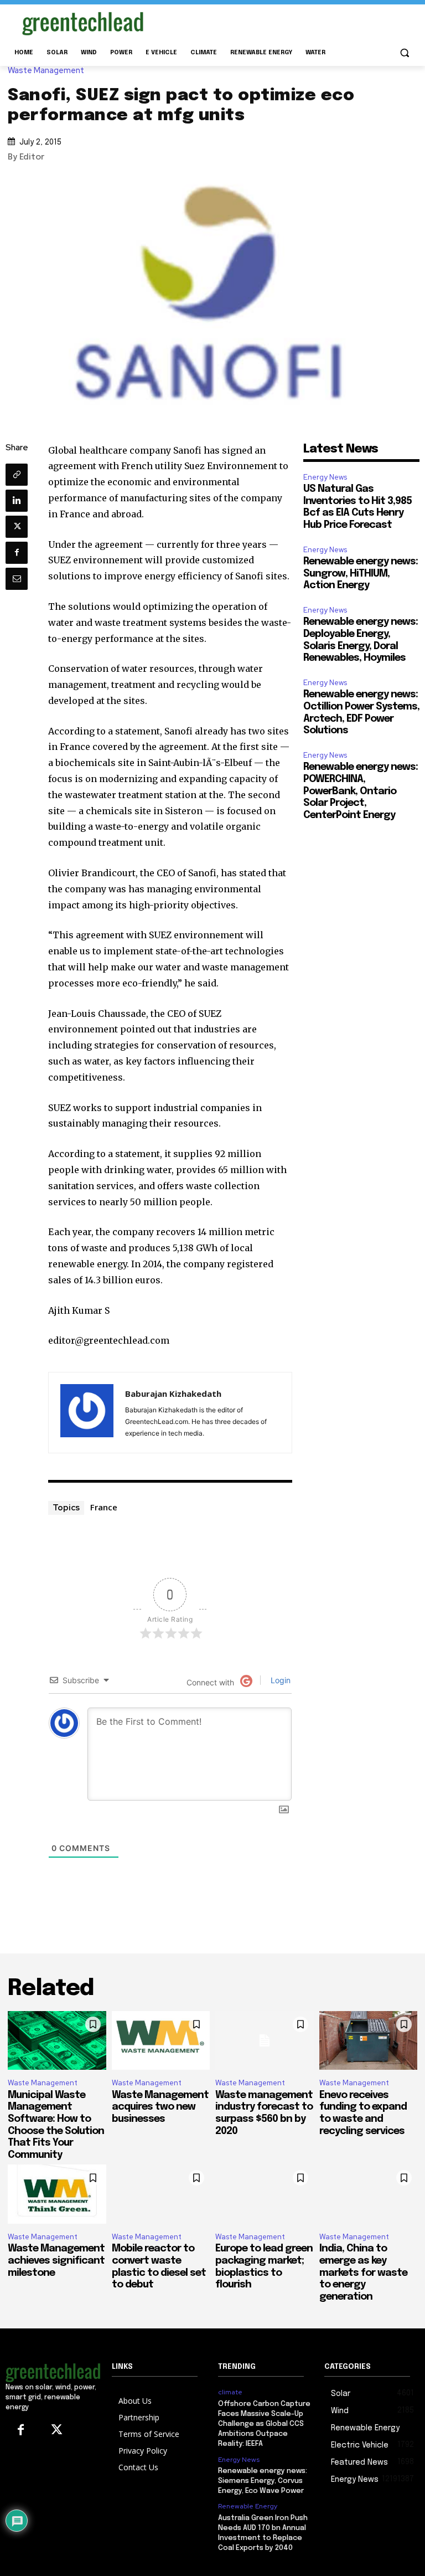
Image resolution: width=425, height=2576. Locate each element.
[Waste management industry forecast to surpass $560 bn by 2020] (265, 2041)
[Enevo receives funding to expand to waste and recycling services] (369, 2041)
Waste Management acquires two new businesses (160, 2107)
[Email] (17, 579)
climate (230, 2392)
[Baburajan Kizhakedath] (87, 1413)
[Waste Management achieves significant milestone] (57, 2194)
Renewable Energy (248, 2506)
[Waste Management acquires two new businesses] (161, 2041)
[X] (17, 527)
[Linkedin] (17, 501)
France (104, 1507)
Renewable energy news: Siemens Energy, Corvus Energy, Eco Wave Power (263, 2481)
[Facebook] (17, 553)
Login (279, 1680)
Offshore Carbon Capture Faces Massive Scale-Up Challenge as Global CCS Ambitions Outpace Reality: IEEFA (264, 2424)
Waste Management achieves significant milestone (56, 2261)
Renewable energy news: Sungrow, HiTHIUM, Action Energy (361, 574)
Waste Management (46, 71)
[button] (404, 53)
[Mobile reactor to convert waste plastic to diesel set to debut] (161, 2194)
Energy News (325, 477)
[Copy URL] (17, 475)
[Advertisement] (288, 22)
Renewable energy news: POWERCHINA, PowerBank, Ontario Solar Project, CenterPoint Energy (361, 791)
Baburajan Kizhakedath (173, 1394)
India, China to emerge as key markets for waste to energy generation (363, 2272)
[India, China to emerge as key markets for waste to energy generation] (369, 2194)
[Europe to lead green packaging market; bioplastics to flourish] (265, 2194)
